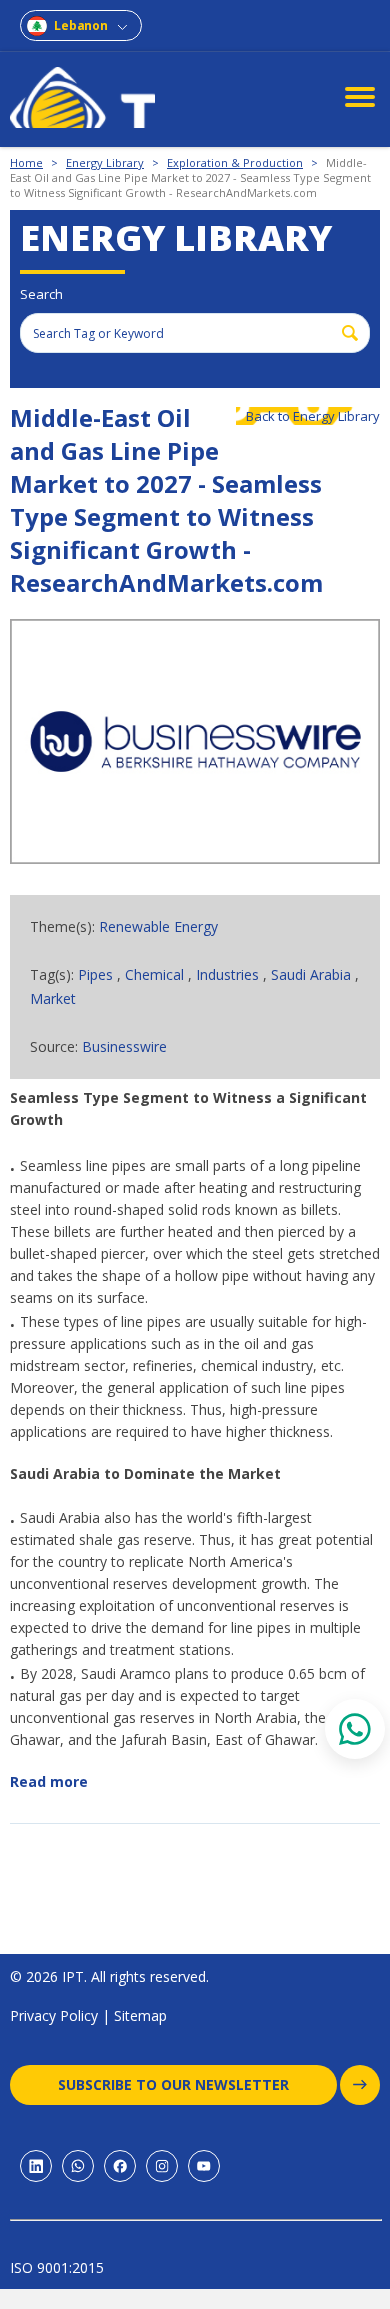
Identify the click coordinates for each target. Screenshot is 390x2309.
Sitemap (140, 2015)
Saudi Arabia (311, 974)
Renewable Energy (158, 926)
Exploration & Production (235, 162)
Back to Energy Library (313, 416)
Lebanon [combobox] (81, 25)
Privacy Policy (54, 2015)
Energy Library (105, 162)
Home (26, 162)
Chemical (154, 974)
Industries (229, 974)
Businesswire (124, 1046)
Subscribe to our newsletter (173, 2084)
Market (53, 998)
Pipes (95, 974)
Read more (49, 1781)
